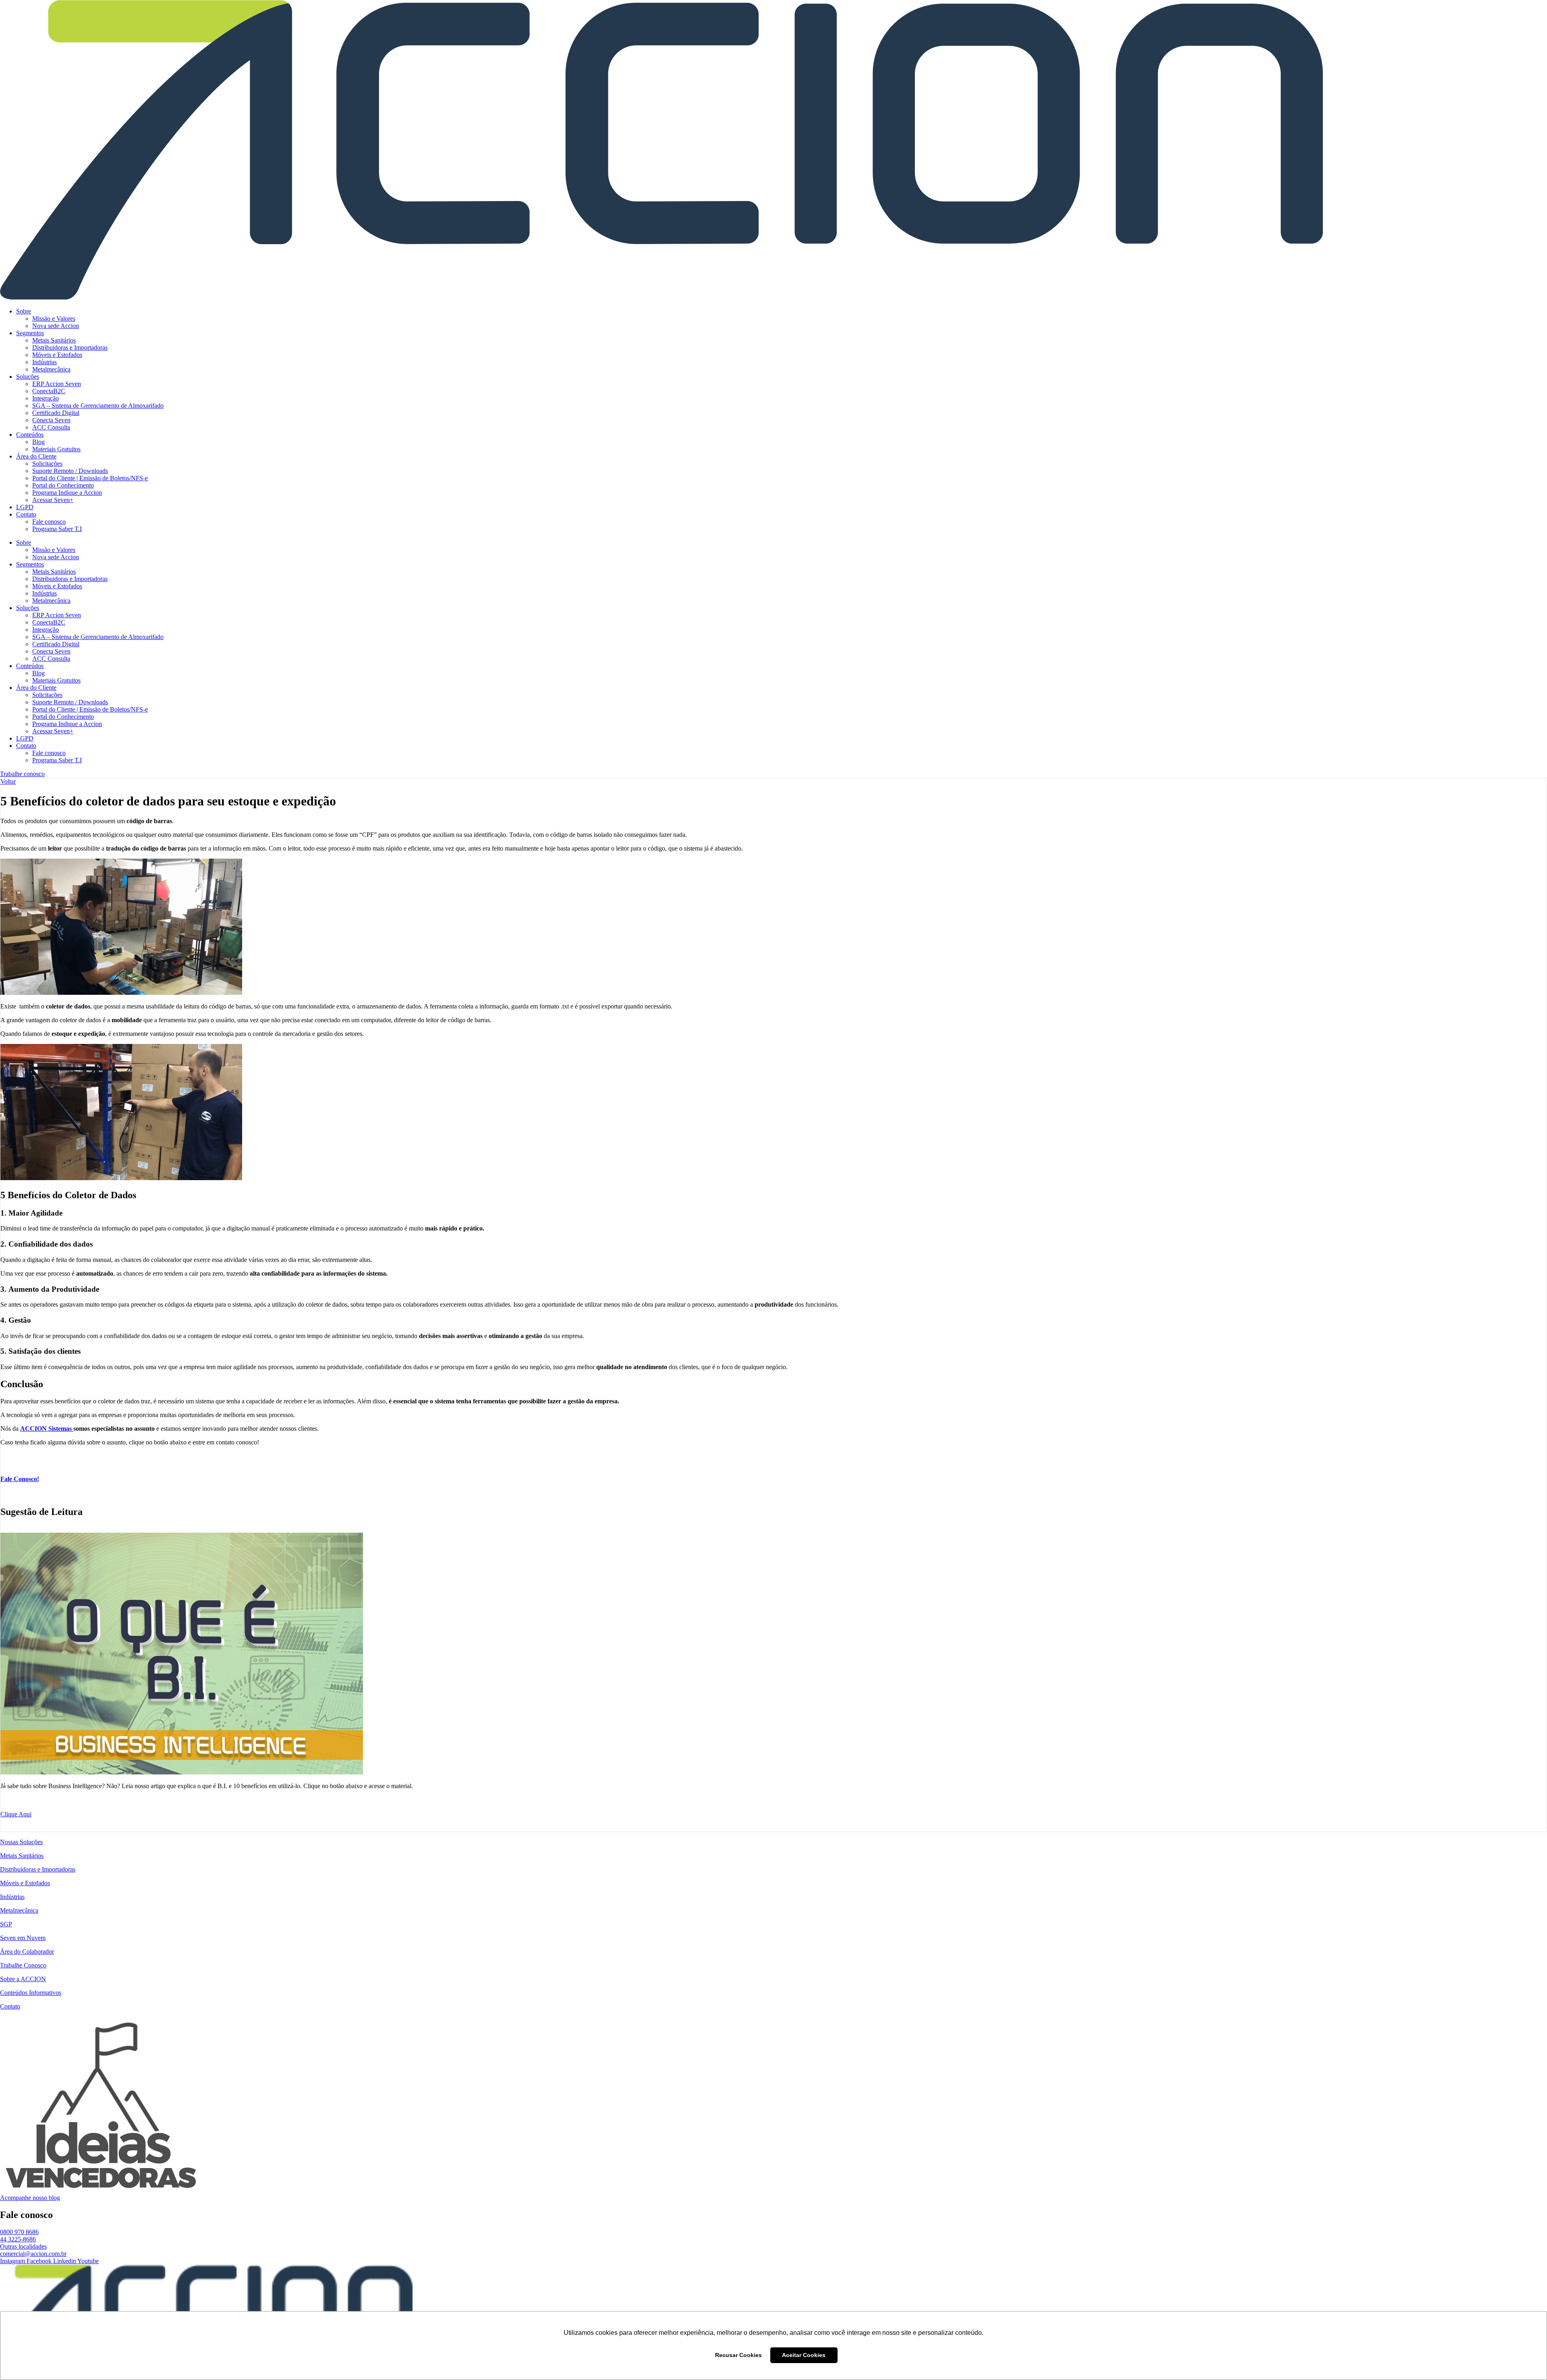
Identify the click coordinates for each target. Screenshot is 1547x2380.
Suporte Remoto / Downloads (70, 471)
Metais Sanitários (54, 340)
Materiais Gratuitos (56, 449)
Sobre (24, 311)
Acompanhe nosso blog (30, 2198)
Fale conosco (49, 522)
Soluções (28, 377)
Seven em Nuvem (23, 1938)
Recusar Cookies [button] (738, 2355)
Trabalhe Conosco (23, 1965)
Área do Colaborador (27, 1952)
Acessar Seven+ (53, 500)
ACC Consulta (51, 427)
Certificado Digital (56, 413)
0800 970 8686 (19, 2232)
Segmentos (30, 333)
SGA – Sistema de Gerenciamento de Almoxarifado (98, 406)
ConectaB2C (49, 391)
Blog (38, 442)
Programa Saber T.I (57, 529)
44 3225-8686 (18, 2239)
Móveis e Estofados (57, 355)
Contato (26, 514)
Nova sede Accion (56, 326)
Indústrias (45, 362)
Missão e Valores (54, 319)
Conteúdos (30, 435)
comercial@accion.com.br (33, 2254)
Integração (46, 398)
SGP (6, 1924)
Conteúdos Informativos (31, 1993)
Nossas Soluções (21, 1842)
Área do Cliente (36, 456)
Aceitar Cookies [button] (804, 2355)
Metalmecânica (51, 369)
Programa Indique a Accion (67, 493)
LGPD (25, 507)
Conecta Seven (51, 420)
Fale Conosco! (20, 1479)
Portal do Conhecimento (63, 485)
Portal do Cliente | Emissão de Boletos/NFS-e (90, 478)
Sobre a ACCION (23, 1979)
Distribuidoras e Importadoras (70, 348)
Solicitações (47, 464)
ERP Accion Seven (57, 384)
